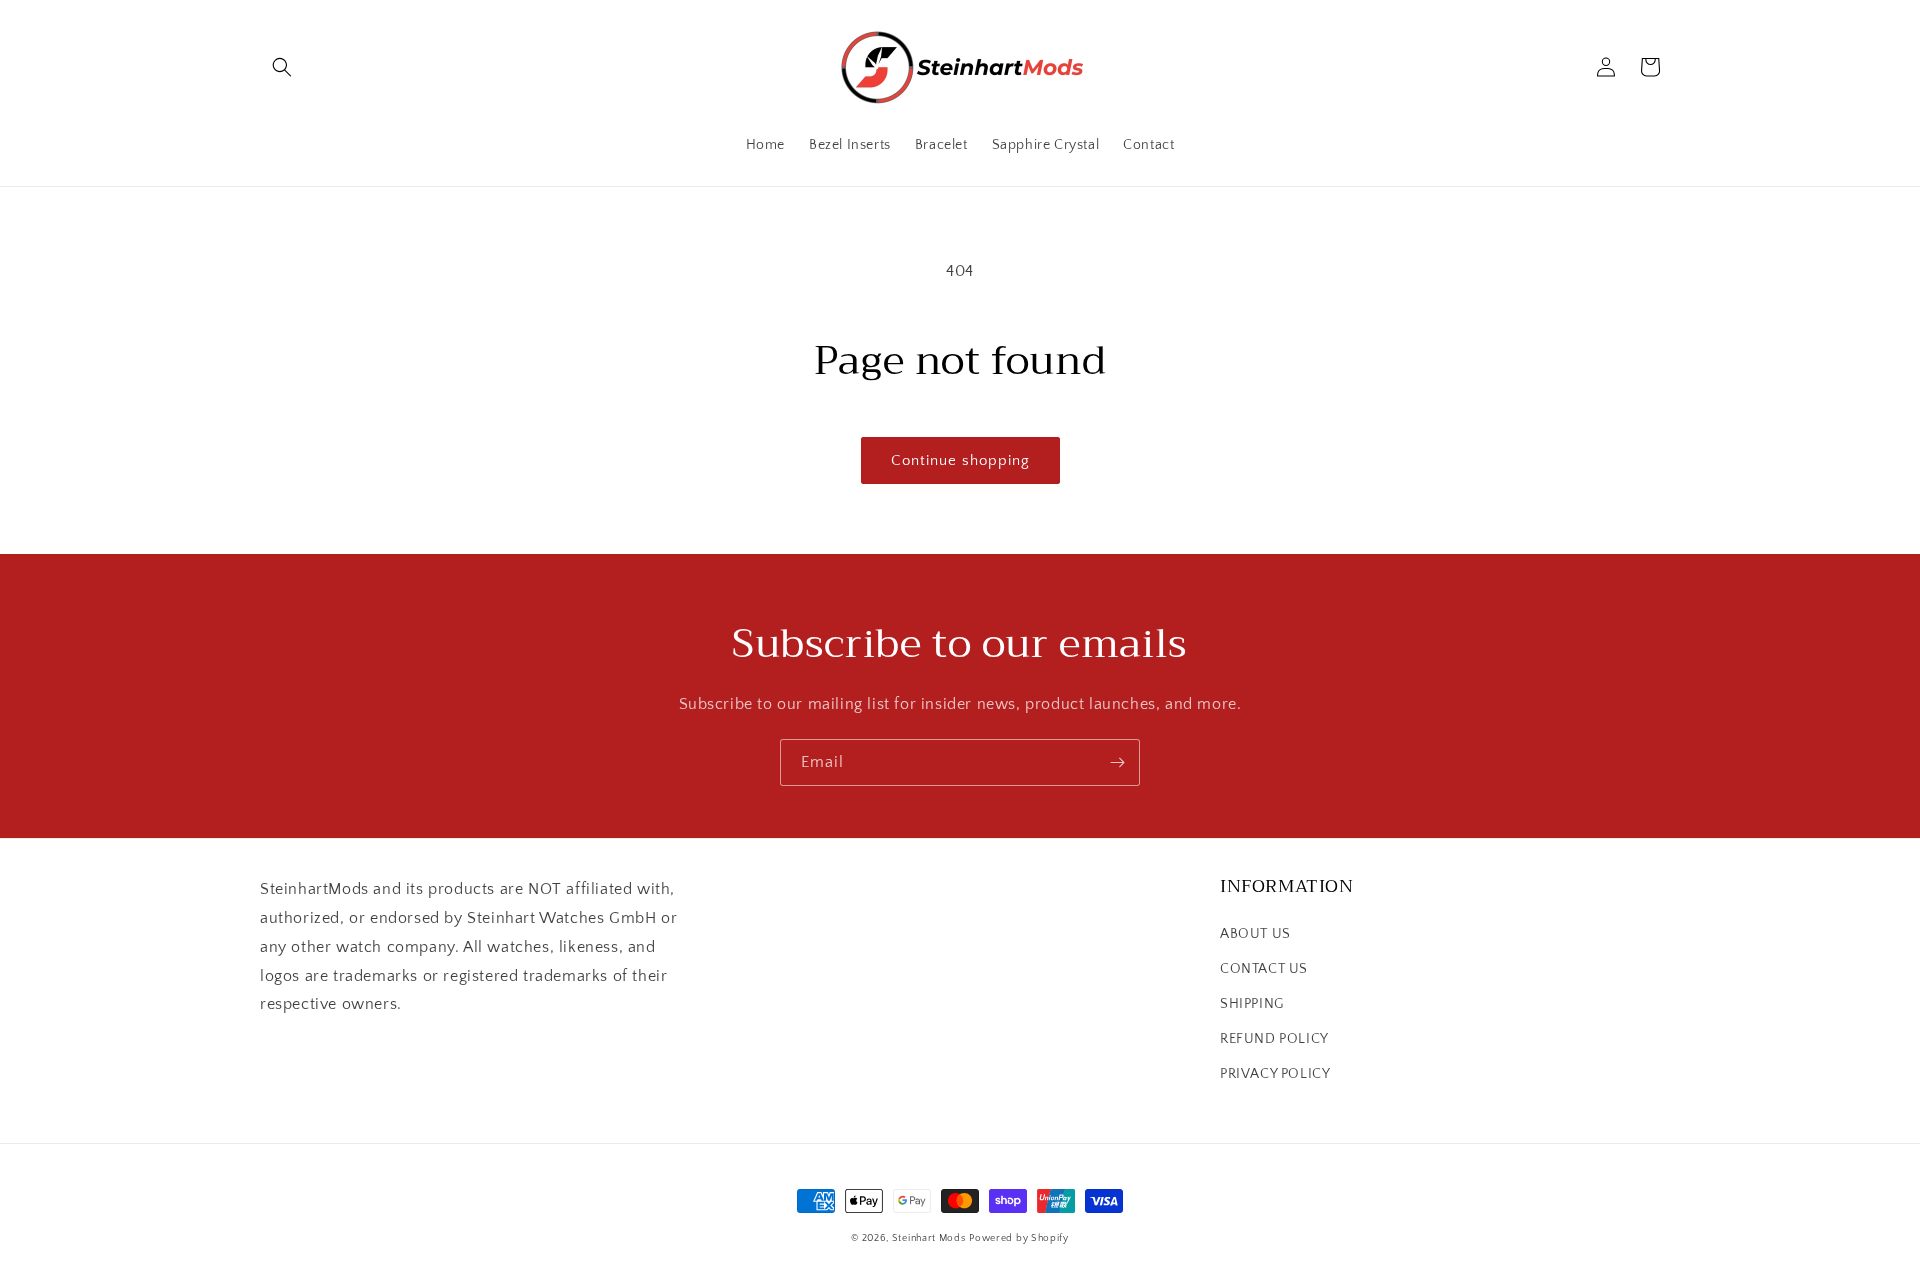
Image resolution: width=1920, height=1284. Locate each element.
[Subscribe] (1117, 762)
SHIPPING (1252, 1004)
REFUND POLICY (1274, 1039)
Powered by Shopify (1019, 1238)
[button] (282, 67)
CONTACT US (1264, 969)
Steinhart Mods (929, 1238)
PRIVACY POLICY (1275, 1074)
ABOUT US (1255, 934)
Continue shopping (960, 460)
